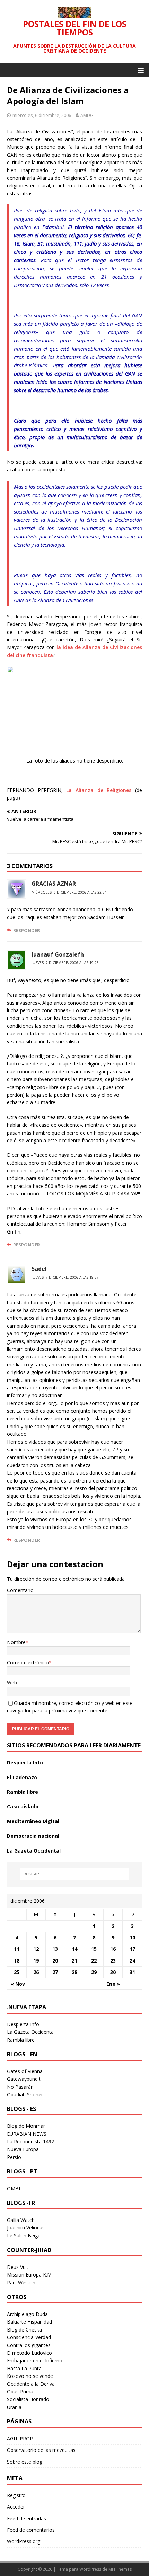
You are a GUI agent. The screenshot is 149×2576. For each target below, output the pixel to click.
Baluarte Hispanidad (29, 2322)
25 (17, 1972)
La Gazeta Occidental (34, 1851)
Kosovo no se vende (30, 2376)
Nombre (16, 1642)
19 (36, 1961)
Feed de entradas (27, 2518)
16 (113, 1949)
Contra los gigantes (29, 2345)
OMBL (14, 2189)
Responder (27, 930)
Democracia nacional (33, 1836)
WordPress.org (24, 2541)
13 (55, 1949)
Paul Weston (21, 2283)
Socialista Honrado (28, 2399)
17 (132, 1949)
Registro (16, 2495)
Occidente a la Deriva (31, 2384)
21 (74, 1961)
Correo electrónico (28, 1663)
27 (55, 1972)
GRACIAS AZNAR (54, 884)
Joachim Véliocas (26, 2228)
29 (94, 1972)
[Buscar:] (75, 1874)
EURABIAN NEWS (27, 2134)
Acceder (16, 2507)
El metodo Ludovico (29, 2353)
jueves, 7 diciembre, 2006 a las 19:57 (65, 1277)
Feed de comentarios (31, 2530)
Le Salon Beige (24, 2236)
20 (55, 1961)
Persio (14, 2157)
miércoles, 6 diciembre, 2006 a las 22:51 (69, 892)
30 (113, 1972)
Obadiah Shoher (25, 2094)
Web (12, 1683)
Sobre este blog (25, 2462)
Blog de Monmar (26, 2126)
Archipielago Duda (27, 2314)
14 (74, 1949)
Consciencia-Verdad (29, 2337)
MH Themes (120, 2569)
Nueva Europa (23, 2149)
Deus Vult (18, 2267)
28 (74, 1972)
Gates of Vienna (25, 2071)
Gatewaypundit (24, 2079)
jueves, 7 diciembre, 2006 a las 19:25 (65, 963)
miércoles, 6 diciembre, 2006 (42, 115)
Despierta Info (25, 1762)
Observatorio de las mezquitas (41, 2450)
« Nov (18, 1984)
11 (17, 1949)
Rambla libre (23, 1792)
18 (17, 1961)
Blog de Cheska (24, 2330)
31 (132, 1972)
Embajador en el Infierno (35, 2360)
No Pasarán (20, 2087)
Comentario (20, 1590)
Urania (14, 2407)
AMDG (87, 115)
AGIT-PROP (20, 2439)
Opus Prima (20, 2392)
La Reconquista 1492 (30, 2141)
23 (113, 1961)
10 (132, 1937)
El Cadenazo (22, 1777)
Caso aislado (23, 1806)
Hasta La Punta (24, 2368)
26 (36, 1972)
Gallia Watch (21, 2220)
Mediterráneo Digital (33, 1821)
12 (36, 1949)
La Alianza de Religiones (99, 790)
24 (132, 1961)
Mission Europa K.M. (30, 2275)
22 (94, 1961)
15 (94, 1949)
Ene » (113, 1984)
